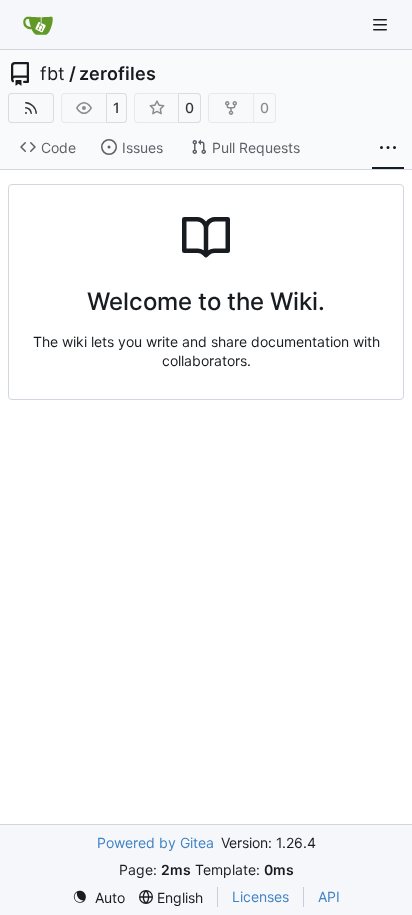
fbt (52, 74)
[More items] (388, 148)
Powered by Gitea (155, 842)
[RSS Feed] (31, 108)
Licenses (260, 896)
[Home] (38, 25)
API (329, 896)
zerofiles (117, 74)
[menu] (98, 897)
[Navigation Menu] (382, 24)
